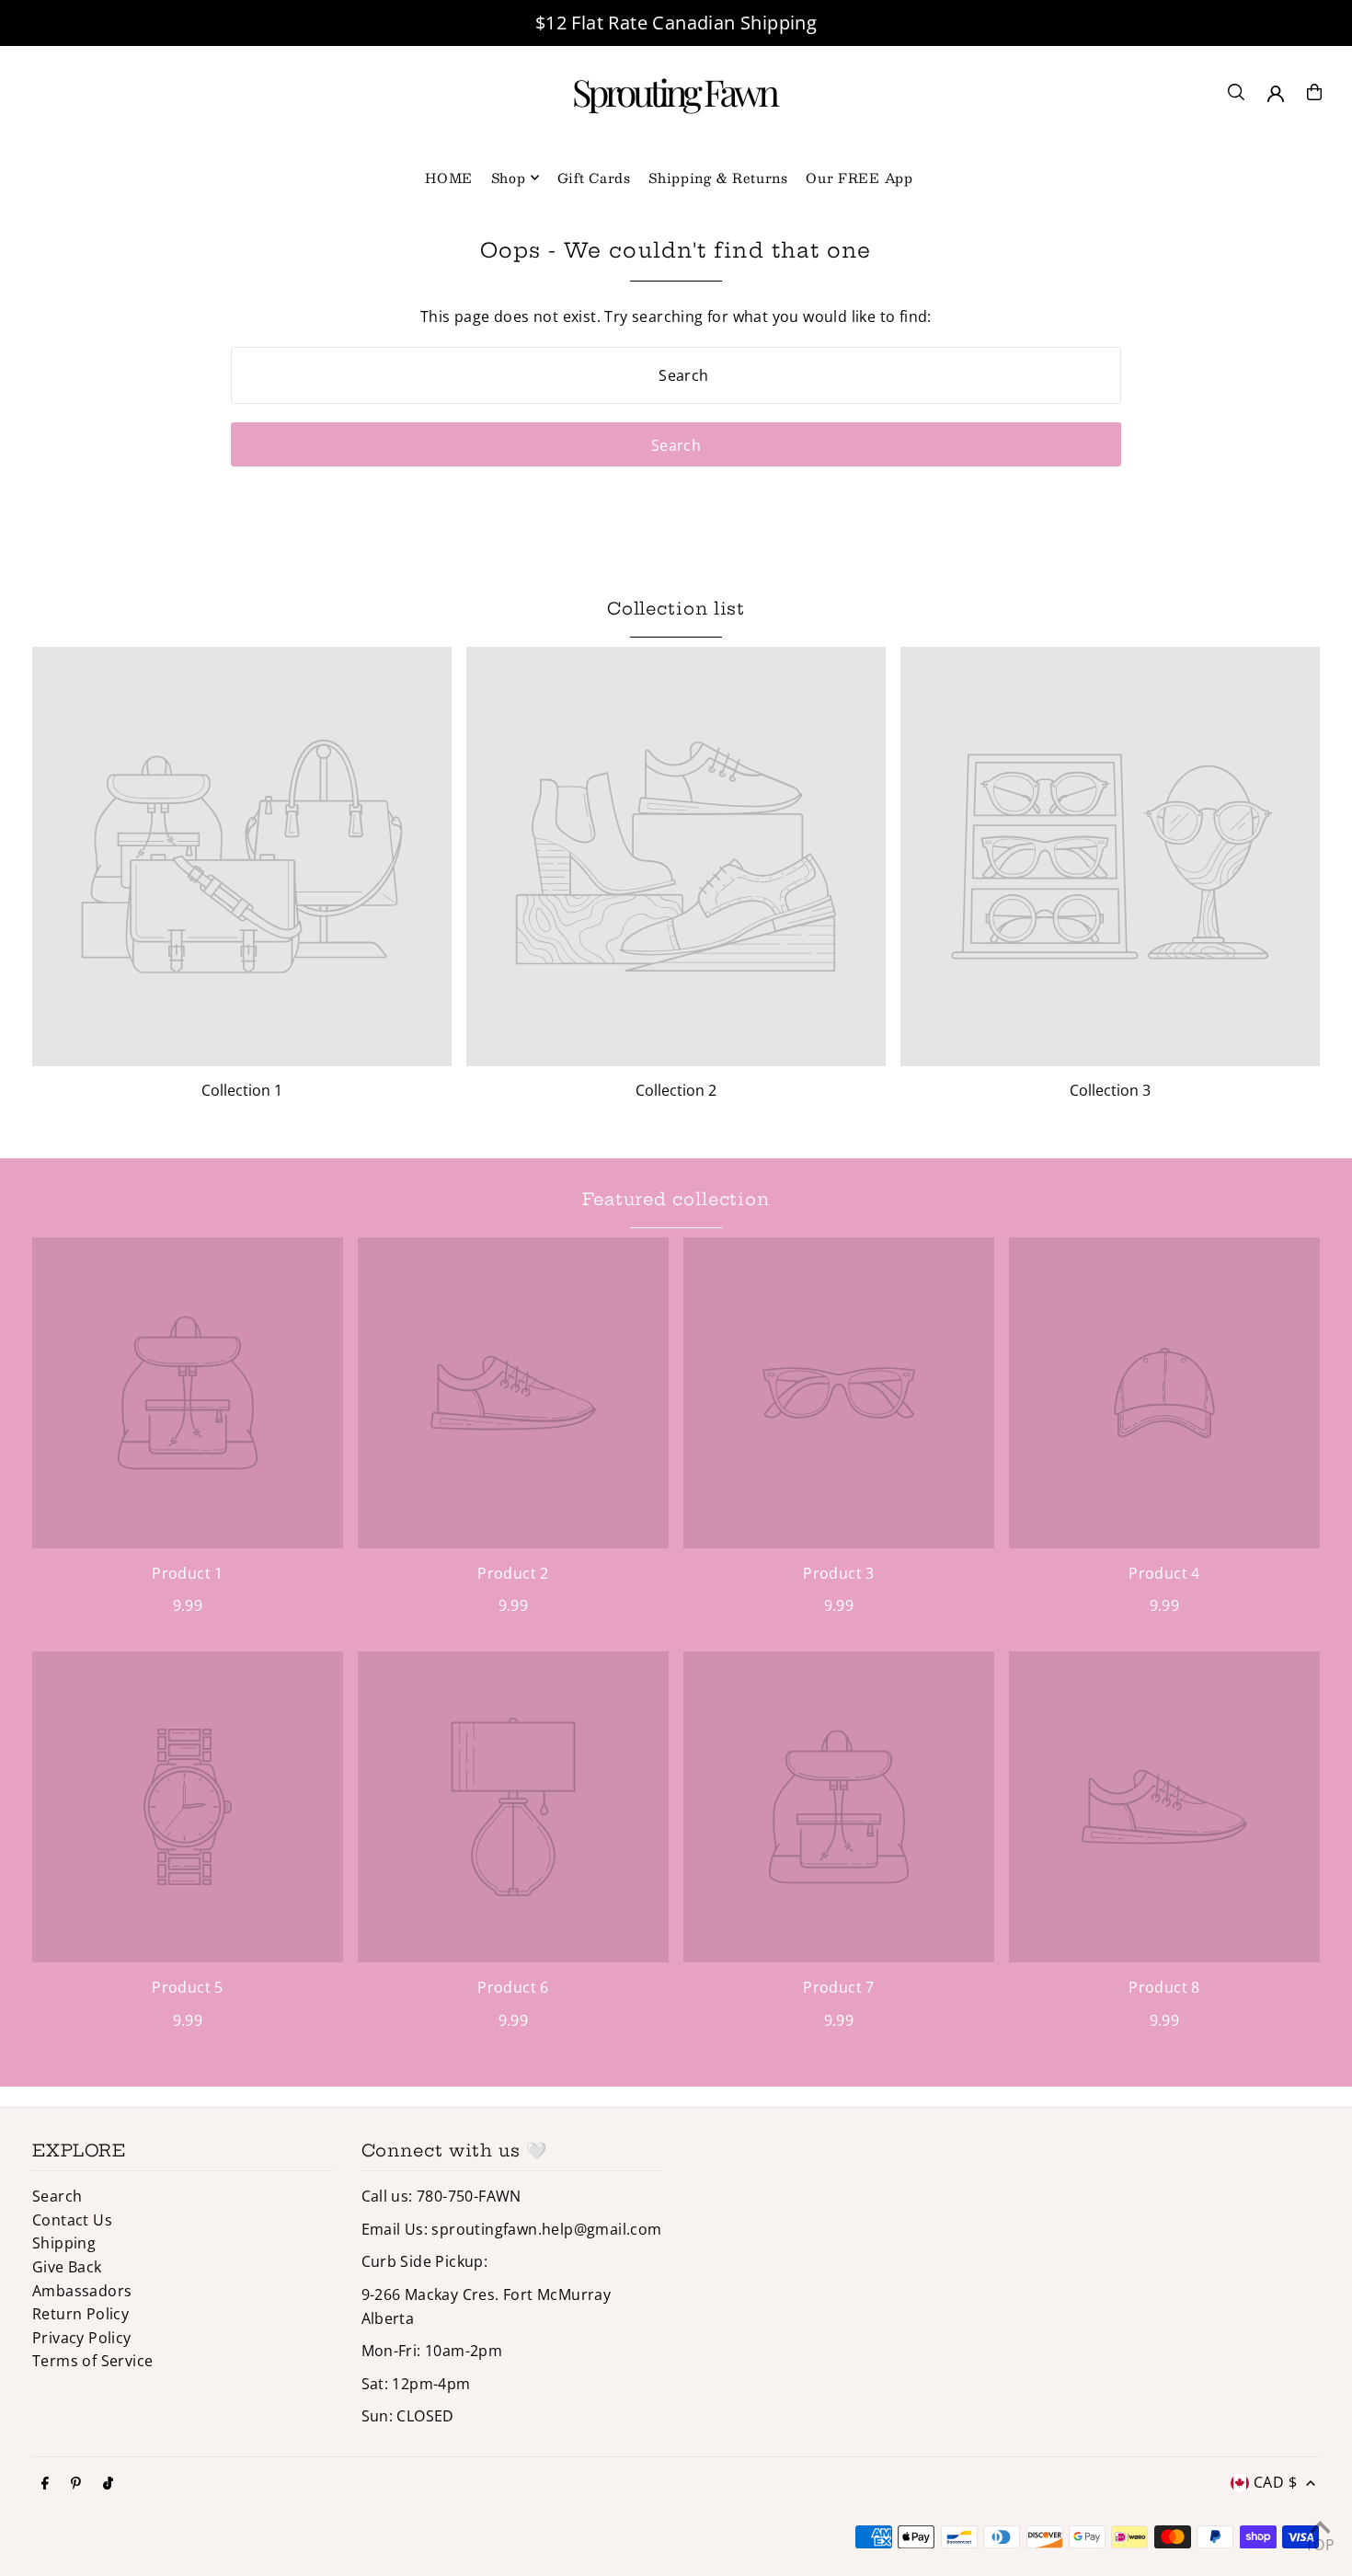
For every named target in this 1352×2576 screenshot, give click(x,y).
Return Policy (80, 2314)
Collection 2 (676, 1090)
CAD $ (1275, 2482)
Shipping (64, 2243)
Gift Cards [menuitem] (594, 178)
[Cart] (1314, 92)
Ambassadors (82, 2291)
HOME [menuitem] (449, 178)
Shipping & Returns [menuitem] (718, 178)
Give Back (67, 2267)
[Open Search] (1236, 92)
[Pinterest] (76, 2484)
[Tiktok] (108, 2484)
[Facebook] (45, 2484)
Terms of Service (92, 2361)
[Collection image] (242, 857)
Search (57, 2196)
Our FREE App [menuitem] (859, 178)
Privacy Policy (82, 2338)
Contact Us (72, 2220)
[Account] (1276, 94)
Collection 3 (1110, 1090)
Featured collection (676, 1199)
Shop (509, 178)
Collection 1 (242, 1090)
